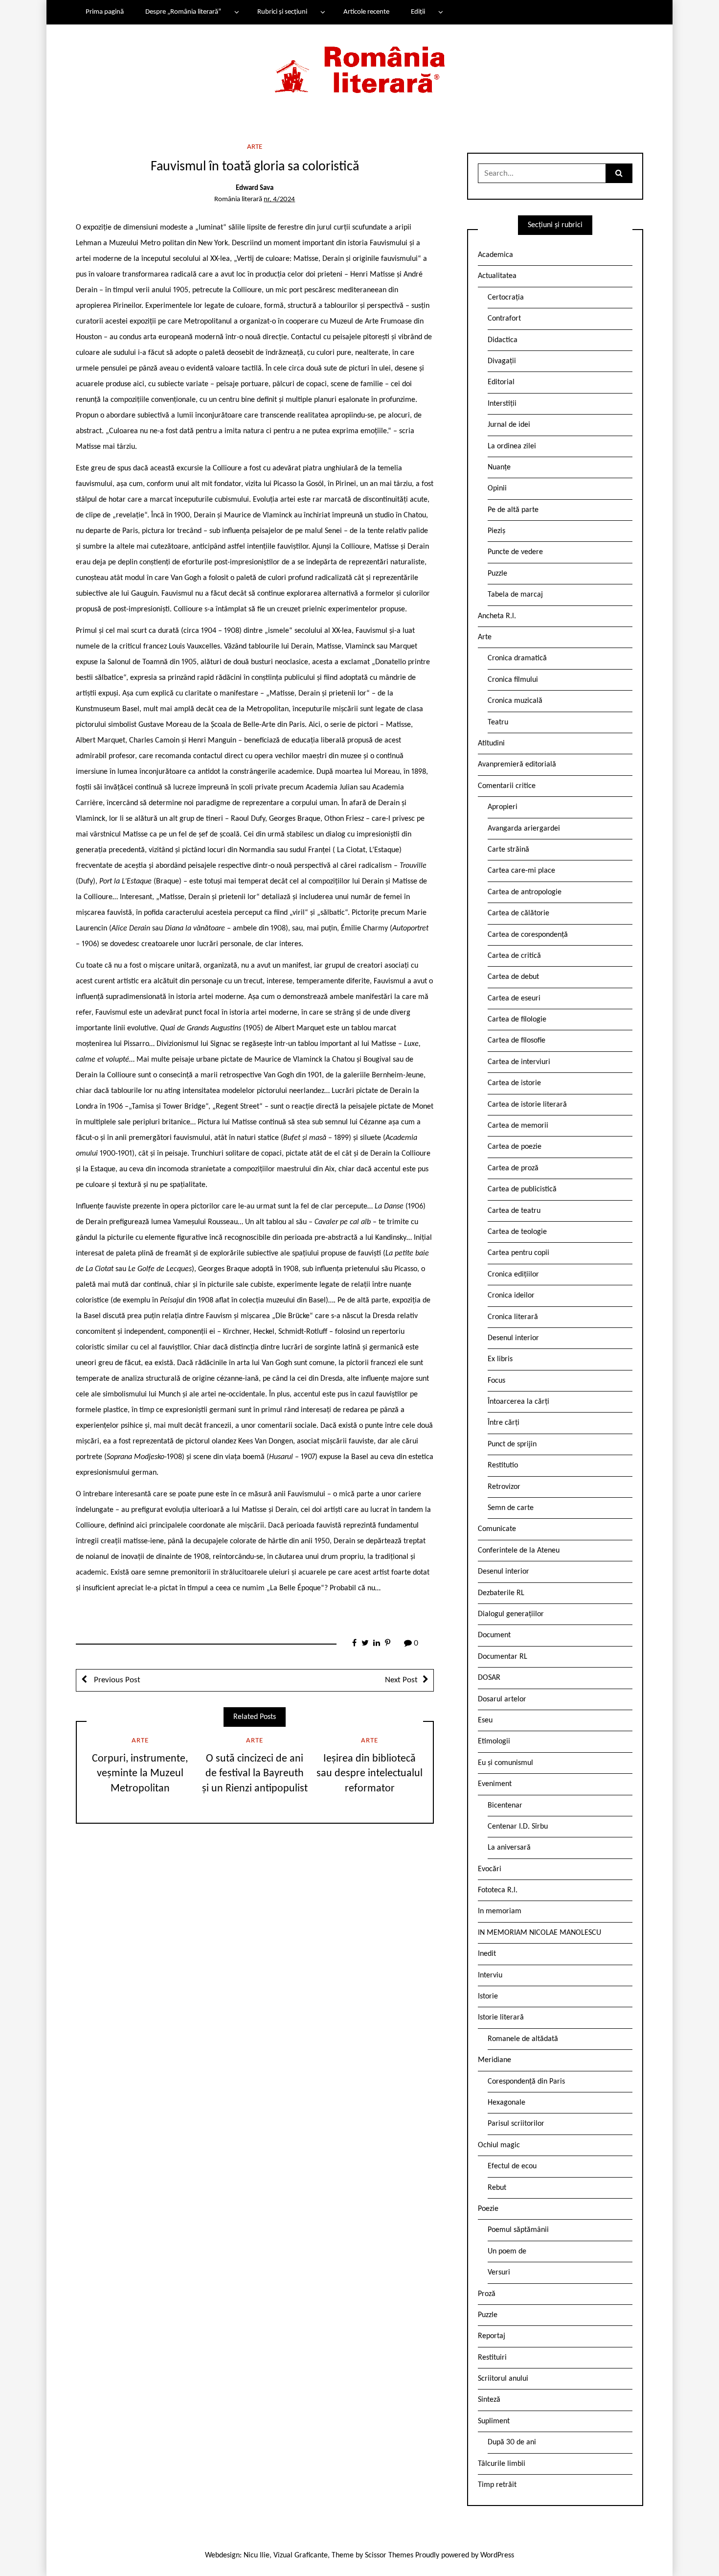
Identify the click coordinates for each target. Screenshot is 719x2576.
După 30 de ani (512, 2442)
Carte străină (508, 850)
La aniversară (509, 1848)
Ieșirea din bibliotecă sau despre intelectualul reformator (370, 1774)
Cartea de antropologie (525, 892)
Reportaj (492, 2336)
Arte (255, 147)
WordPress (497, 2555)
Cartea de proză (513, 1168)
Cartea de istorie (514, 1083)
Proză (487, 2294)
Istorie (488, 1996)
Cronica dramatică (517, 658)
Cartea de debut (513, 977)
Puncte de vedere (515, 552)
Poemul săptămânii (518, 2230)
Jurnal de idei (509, 425)
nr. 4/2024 (279, 199)
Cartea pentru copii (518, 1253)
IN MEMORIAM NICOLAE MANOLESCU (539, 1933)
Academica (495, 255)
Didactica (503, 340)
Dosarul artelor (502, 1699)
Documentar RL (503, 1657)
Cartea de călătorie (518, 913)
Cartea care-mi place (521, 871)
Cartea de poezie (515, 1147)
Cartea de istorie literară (527, 1105)
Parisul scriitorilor (516, 2124)
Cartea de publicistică (522, 1189)
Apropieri (503, 807)
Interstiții (502, 404)
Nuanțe (499, 467)
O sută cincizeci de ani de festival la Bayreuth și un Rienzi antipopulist (255, 1774)
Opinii (497, 488)
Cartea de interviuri (519, 1062)
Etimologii (494, 1741)
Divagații (502, 361)
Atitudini (491, 743)
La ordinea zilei (512, 446)
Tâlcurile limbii (502, 2464)
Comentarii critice (507, 786)
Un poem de (507, 2251)
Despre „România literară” (183, 12)
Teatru (498, 722)
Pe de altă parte (513, 510)
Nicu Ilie (257, 2555)
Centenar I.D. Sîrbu (518, 1827)
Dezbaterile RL (501, 1593)
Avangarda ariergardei (524, 829)
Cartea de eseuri (514, 998)
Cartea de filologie (517, 1020)
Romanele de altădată (523, 2039)
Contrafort (504, 319)
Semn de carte (511, 1508)
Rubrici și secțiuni (282, 12)
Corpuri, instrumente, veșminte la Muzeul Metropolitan (140, 1774)
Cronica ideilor (511, 1296)
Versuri (499, 2273)
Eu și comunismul (506, 1763)
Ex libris (500, 1359)
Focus (496, 1381)
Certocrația (506, 298)
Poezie (488, 2209)
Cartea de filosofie (517, 1041)
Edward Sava (255, 188)
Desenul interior (513, 1338)
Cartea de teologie (517, 1232)
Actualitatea (497, 276)
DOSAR (489, 1678)
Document (494, 1635)
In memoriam (500, 1911)
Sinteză (489, 2400)
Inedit (487, 1954)
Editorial (501, 382)
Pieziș (496, 531)
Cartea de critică (514, 956)
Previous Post (116, 1680)
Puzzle (497, 574)
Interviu (490, 1975)
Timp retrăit (497, 2485)
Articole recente (366, 12)
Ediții (418, 12)
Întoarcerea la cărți (518, 1402)
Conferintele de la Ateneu (519, 1551)
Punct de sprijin (512, 1444)
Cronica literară (513, 1317)
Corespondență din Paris (526, 2082)
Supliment (494, 2421)
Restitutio (503, 1465)
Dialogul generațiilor (511, 1614)
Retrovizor (504, 1487)
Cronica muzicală (515, 701)
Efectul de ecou (512, 2166)
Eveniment (495, 1784)
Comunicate (497, 1529)
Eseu (485, 1720)
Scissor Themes (389, 2555)
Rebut (497, 2188)
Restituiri (492, 2358)
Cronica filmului (513, 680)
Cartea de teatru (514, 1211)
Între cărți (504, 1423)
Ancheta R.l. (497, 616)
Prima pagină (105, 12)
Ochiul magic (499, 2145)
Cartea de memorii (518, 1126)
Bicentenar (505, 1806)
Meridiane (494, 2060)
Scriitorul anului (503, 2379)
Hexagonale (506, 2103)
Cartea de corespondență (528, 935)
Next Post (401, 1680)
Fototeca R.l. (498, 1890)
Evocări (490, 1869)
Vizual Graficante (301, 2555)
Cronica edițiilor (513, 1275)
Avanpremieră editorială (517, 765)
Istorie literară (501, 2018)
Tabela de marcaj (515, 595)
